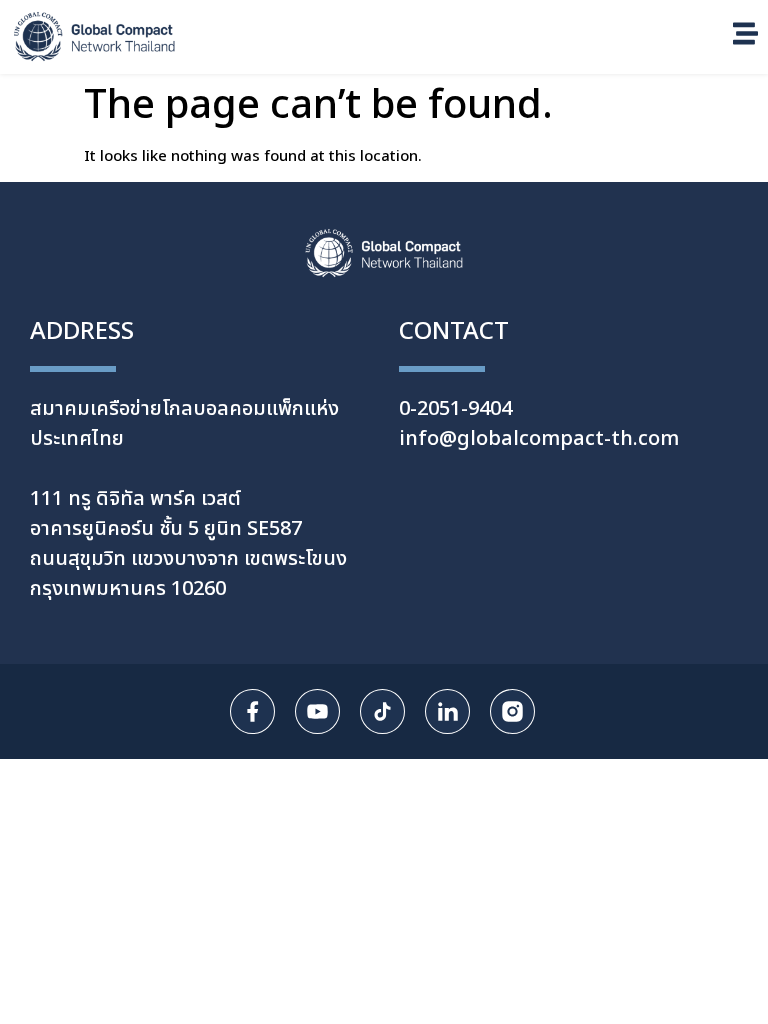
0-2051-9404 (455, 409)
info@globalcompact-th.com (539, 439)
